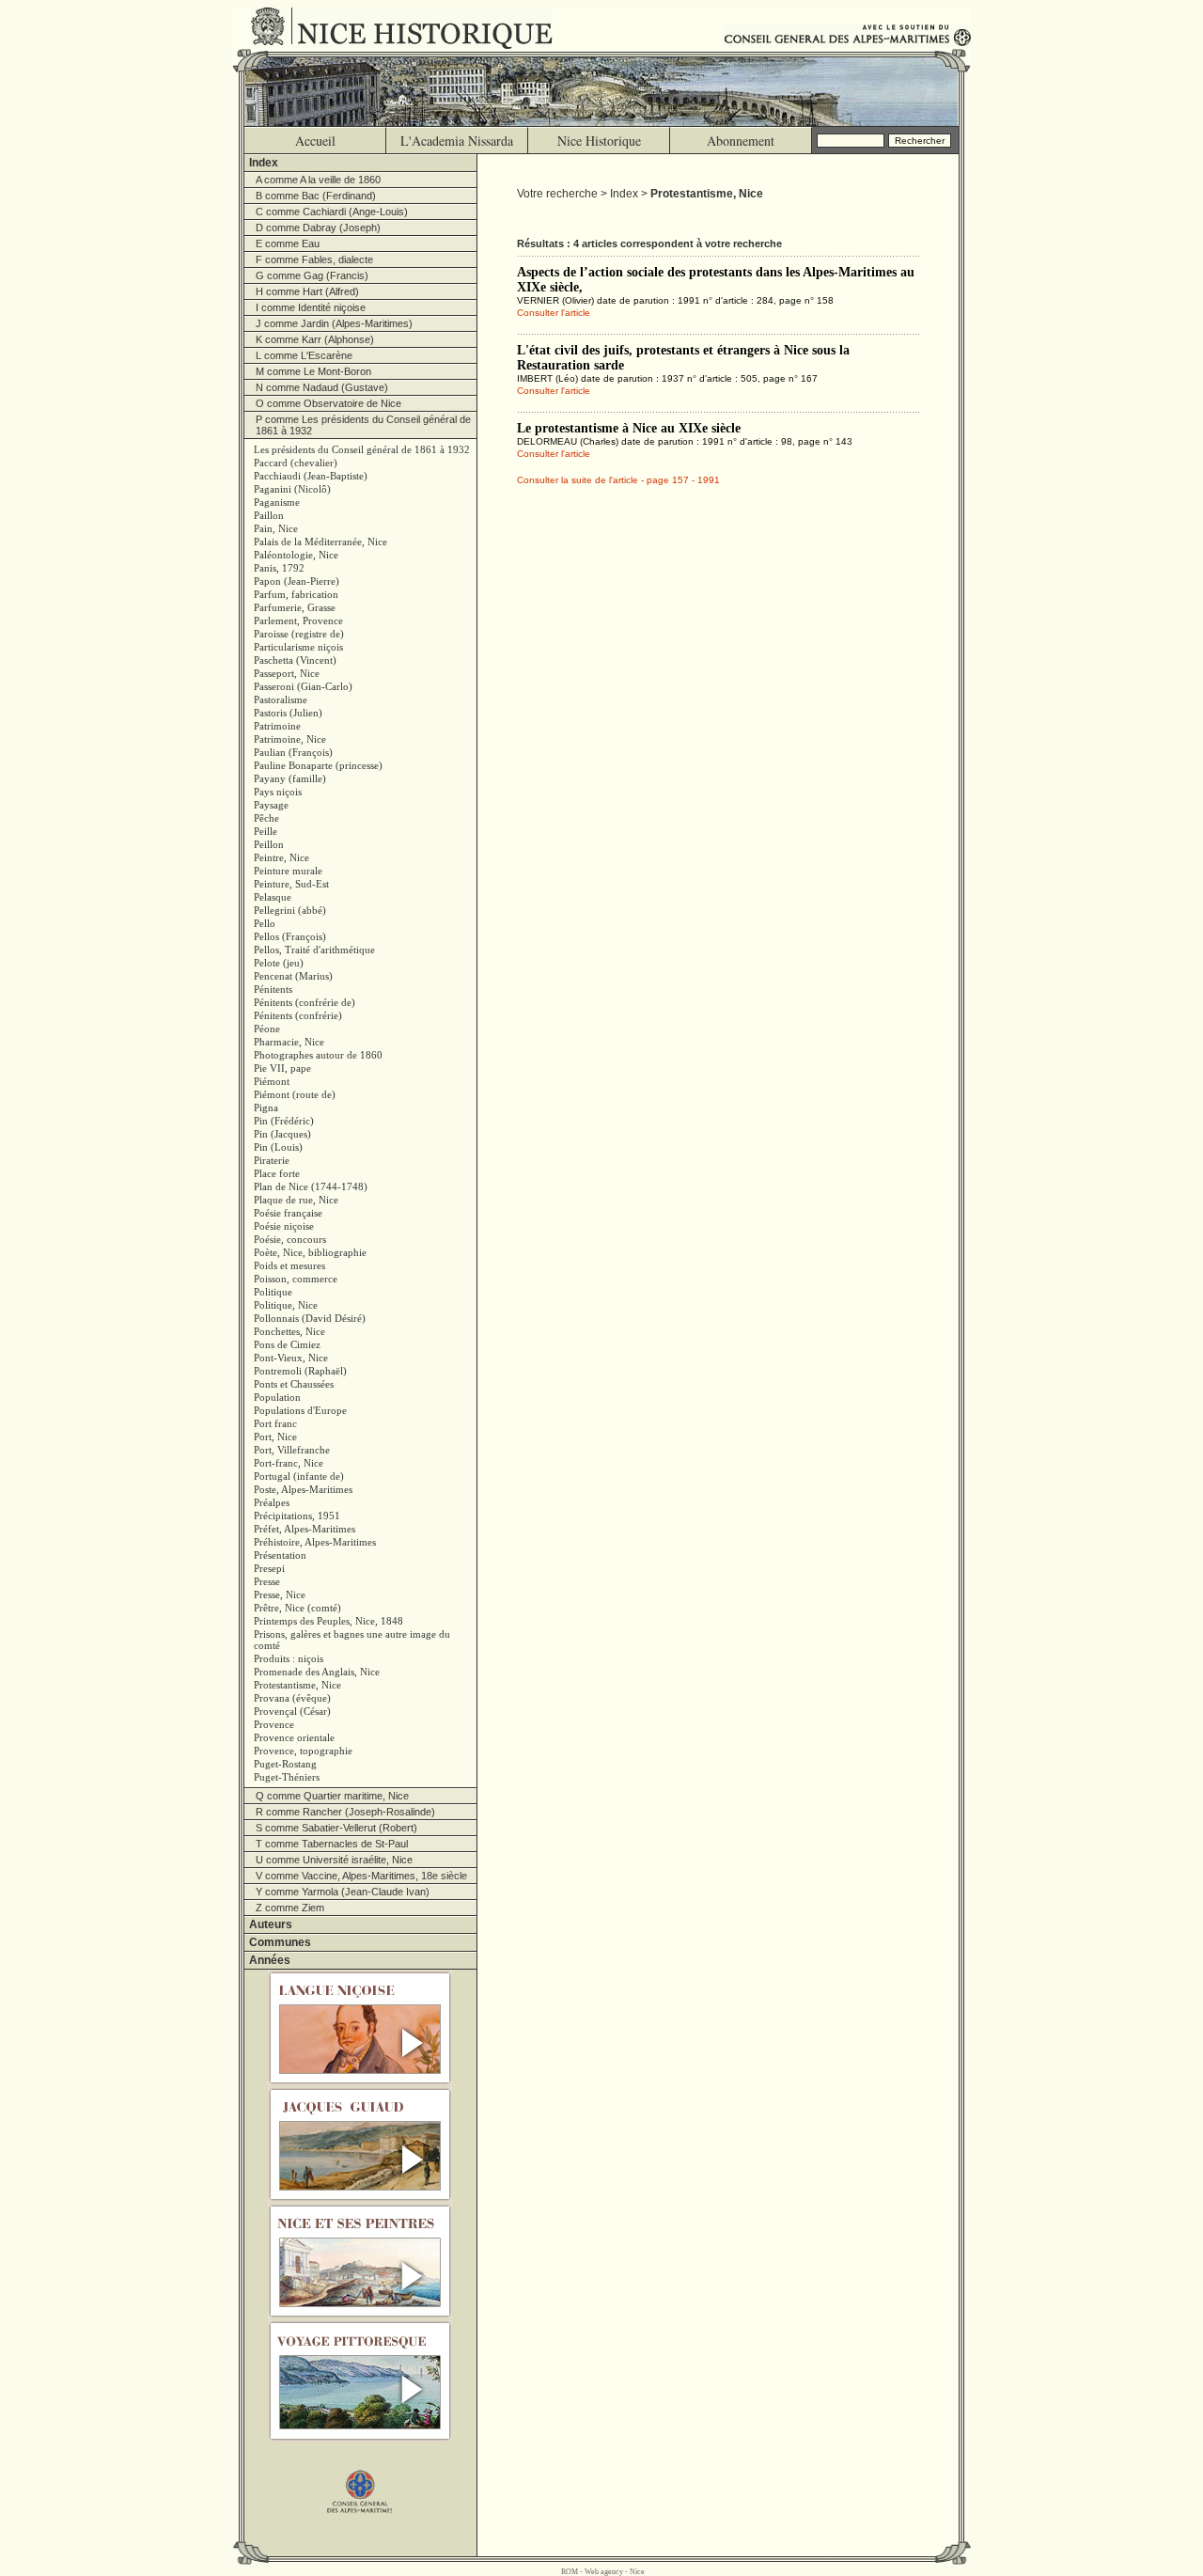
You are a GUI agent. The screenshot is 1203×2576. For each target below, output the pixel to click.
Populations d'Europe (300, 1410)
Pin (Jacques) (282, 1134)
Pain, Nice (276, 528)
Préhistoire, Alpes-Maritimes (315, 1542)
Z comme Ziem (290, 1908)
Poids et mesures (289, 1265)
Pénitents (273, 989)
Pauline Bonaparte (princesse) (318, 765)
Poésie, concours (290, 1239)
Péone (267, 1029)
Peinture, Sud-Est (291, 884)
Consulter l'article (554, 313)
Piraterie (272, 1160)
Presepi (269, 1568)
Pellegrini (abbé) (290, 910)
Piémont (272, 1081)
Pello (265, 923)
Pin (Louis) (278, 1147)
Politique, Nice (286, 1305)
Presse (267, 1581)
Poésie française (288, 1213)
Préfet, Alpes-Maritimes (305, 1529)
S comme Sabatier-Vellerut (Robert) (336, 1828)
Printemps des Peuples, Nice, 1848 (328, 1621)
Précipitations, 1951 (297, 1516)
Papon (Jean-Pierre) (297, 581)
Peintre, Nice (281, 857)
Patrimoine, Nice (290, 739)
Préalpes (272, 1502)
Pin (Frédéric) (284, 1121)
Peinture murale (288, 871)
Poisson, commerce (296, 1279)
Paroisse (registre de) (299, 634)
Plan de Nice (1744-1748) (311, 1186)
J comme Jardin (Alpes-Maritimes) (334, 323)
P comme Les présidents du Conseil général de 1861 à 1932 (363, 425)
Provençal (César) (292, 1711)
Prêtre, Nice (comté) (297, 1608)
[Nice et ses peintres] (360, 2261)
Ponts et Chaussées (294, 1384)
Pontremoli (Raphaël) (300, 1371)
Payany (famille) (290, 778)
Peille (266, 831)
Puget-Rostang (285, 1764)
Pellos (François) (290, 936)
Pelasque (273, 897)
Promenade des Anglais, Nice (317, 1672)
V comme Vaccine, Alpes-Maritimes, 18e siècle (361, 1876)
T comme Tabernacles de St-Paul (332, 1844)
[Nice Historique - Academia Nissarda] (406, 28)
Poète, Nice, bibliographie (310, 1252)
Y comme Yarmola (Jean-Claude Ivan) (343, 1892)
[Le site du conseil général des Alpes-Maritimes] (360, 2482)
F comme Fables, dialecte (314, 259)
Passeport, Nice (287, 673)
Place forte (277, 1173)
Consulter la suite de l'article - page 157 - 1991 (618, 480)
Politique (273, 1292)
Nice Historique (599, 141)
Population (277, 1397)
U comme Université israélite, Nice (334, 1860)
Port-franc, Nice (289, 1463)
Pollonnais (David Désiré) (310, 1318)
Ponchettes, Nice (289, 1331)
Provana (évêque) (292, 1698)
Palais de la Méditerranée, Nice (320, 542)
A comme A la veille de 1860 (318, 180)
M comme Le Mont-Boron (313, 371)
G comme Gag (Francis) (312, 275)
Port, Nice (275, 1437)
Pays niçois (278, 792)
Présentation (280, 1555)
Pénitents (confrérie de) (305, 1002)
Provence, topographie (303, 1751)
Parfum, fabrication (296, 594)
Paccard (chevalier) (296, 463)
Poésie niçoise (284, 1226)
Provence (274, 1724)
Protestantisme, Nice (297, 1685)
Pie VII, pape (282, 1068)
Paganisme (277, 502)
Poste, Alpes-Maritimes (303, 1489)
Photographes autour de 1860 (318, 1055)
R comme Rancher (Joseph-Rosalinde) (345, 1812)
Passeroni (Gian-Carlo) (303, 686)
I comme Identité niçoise (311, 307)
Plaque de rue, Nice (296, 1200)
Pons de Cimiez (287, 1344)
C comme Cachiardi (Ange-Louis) (332, 212)
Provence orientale (294, 1737)
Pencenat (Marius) (293, 976)
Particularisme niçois (298, 647)
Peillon (269, 844)
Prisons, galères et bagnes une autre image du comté (352, 1640)
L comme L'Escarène (304, 355)
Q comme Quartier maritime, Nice (332, 1796)
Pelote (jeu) (279, 963)
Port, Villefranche (292, 1450)
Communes (280, 1942)
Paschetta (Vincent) (295, 660)
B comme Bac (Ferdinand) (316, 196)
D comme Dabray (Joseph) (318, 228)
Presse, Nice (280, 1594)
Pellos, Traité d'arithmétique (314, 950)
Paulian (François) (293, 752)
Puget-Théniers (287, 1777)
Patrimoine (277, 726)
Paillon (269, 515)
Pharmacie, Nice (289, 1042)
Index (264, 163)
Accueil (315, 141)
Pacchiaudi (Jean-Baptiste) (311, 476)
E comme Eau (288, 243)
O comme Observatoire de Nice (328, 403)
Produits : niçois (289, 1658)
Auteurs (271, 1924)
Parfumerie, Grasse (295, 607)
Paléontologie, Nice (296, 555)
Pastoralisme (281, 699)
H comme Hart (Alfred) (307, 291)
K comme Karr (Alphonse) (315, 339)
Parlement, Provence (298, 620)
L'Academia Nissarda (457, 141)
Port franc (275, 1423)
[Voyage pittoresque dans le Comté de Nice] (360, 2381)
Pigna (266, 1107)
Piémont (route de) (295, 1094)
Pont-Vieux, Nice (291, 1358)
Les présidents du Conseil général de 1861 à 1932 (362, 449)
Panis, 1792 (279, 568)
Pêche (266, 818)
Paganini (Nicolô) (292, 489)
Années (270, 1960)
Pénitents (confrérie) (298, 1015)
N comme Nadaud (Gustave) (322, 387)
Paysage (271, 805)
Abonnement (741, 141)
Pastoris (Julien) (288, 713)
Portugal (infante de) (299, 1476)
